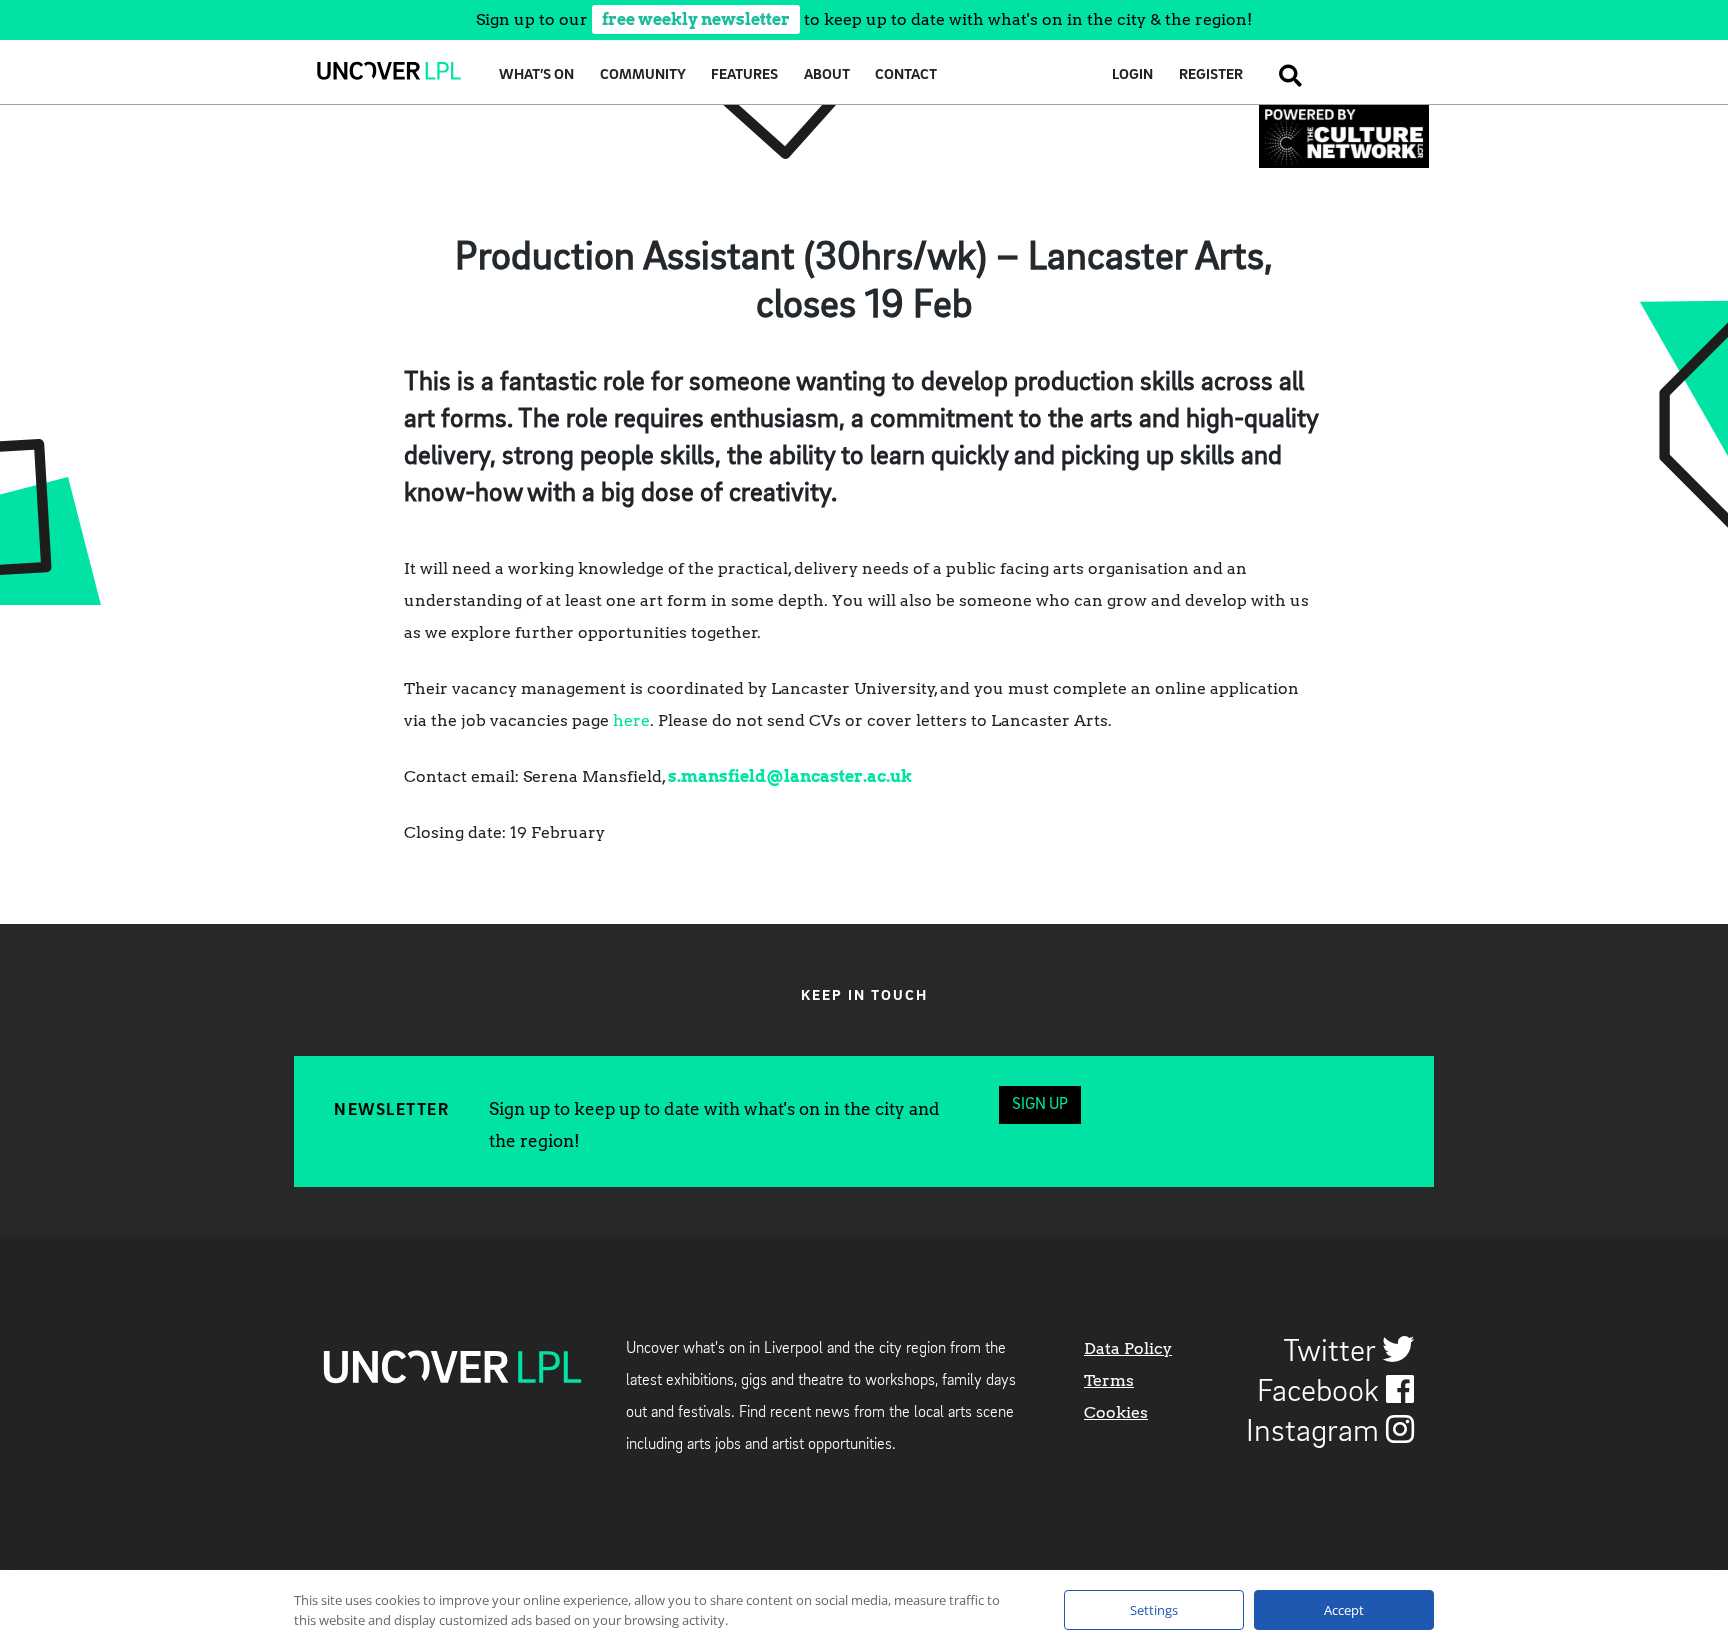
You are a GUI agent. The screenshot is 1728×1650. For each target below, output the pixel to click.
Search (1285, 75)
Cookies (1116, 1412)
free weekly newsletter (696, 19)
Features (744, 75)
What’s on (536, 75)
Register (1211, 75)
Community (643, 75)
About (827, 75)
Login (1132, 75)
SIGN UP (1040, 1105)
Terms (1109, 1380)
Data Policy (1128, 1348)
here (631, 720)
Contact (906, 75)
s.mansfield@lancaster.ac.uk (790, 776)
